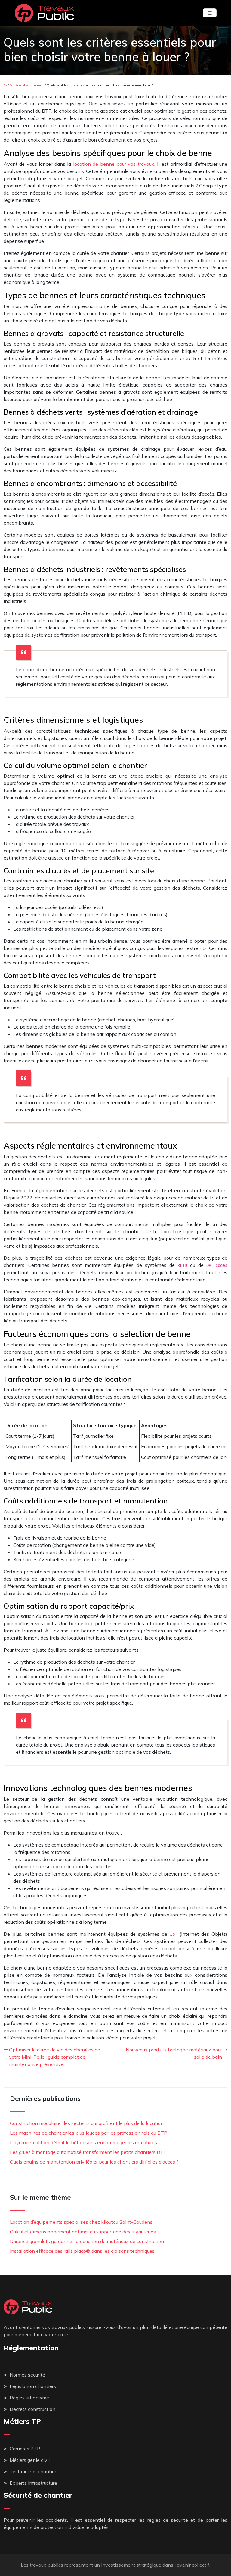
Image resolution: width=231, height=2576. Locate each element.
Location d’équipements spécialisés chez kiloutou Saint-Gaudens (81, 2222)
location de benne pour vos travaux (114, 164)
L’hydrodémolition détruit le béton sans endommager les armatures (83, 2142)
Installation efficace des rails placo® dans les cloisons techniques (82, 2251)
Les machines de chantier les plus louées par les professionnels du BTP (89, 2133)
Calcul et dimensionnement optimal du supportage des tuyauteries (83, 2232)
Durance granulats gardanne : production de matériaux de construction (87, 2241)
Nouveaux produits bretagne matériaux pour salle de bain (174, 2053)
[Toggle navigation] (210, 13)
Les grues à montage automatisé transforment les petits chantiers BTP (88, 2152)
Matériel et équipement (27, 85)
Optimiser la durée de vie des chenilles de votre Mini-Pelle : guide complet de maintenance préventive (55, 2057)
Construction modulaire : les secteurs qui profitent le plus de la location (87, 2123)
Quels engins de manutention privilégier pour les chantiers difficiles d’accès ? (94, 2162)
